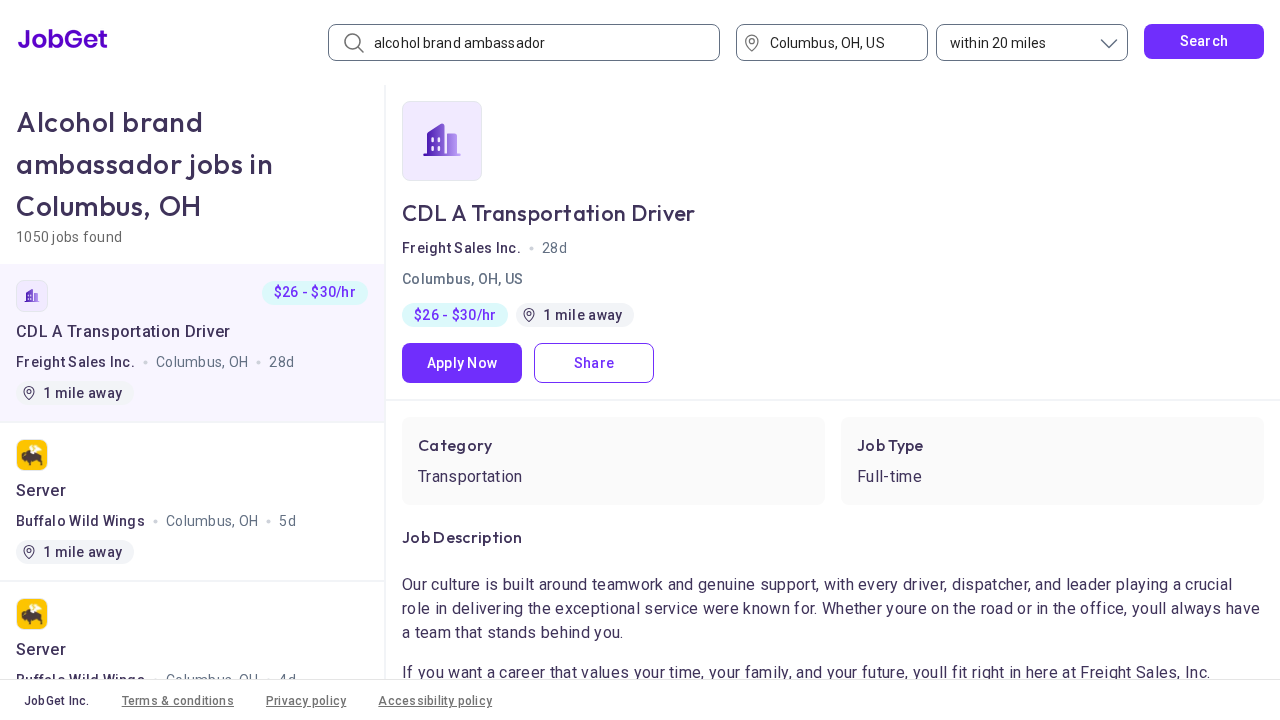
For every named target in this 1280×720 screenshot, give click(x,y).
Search (1204, 41)
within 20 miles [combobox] (998, 43)
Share (594, 363)
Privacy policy (306, 701)
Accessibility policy (435, 701)
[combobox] (839, 42)
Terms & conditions (178, 701)
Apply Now (462, 363)
